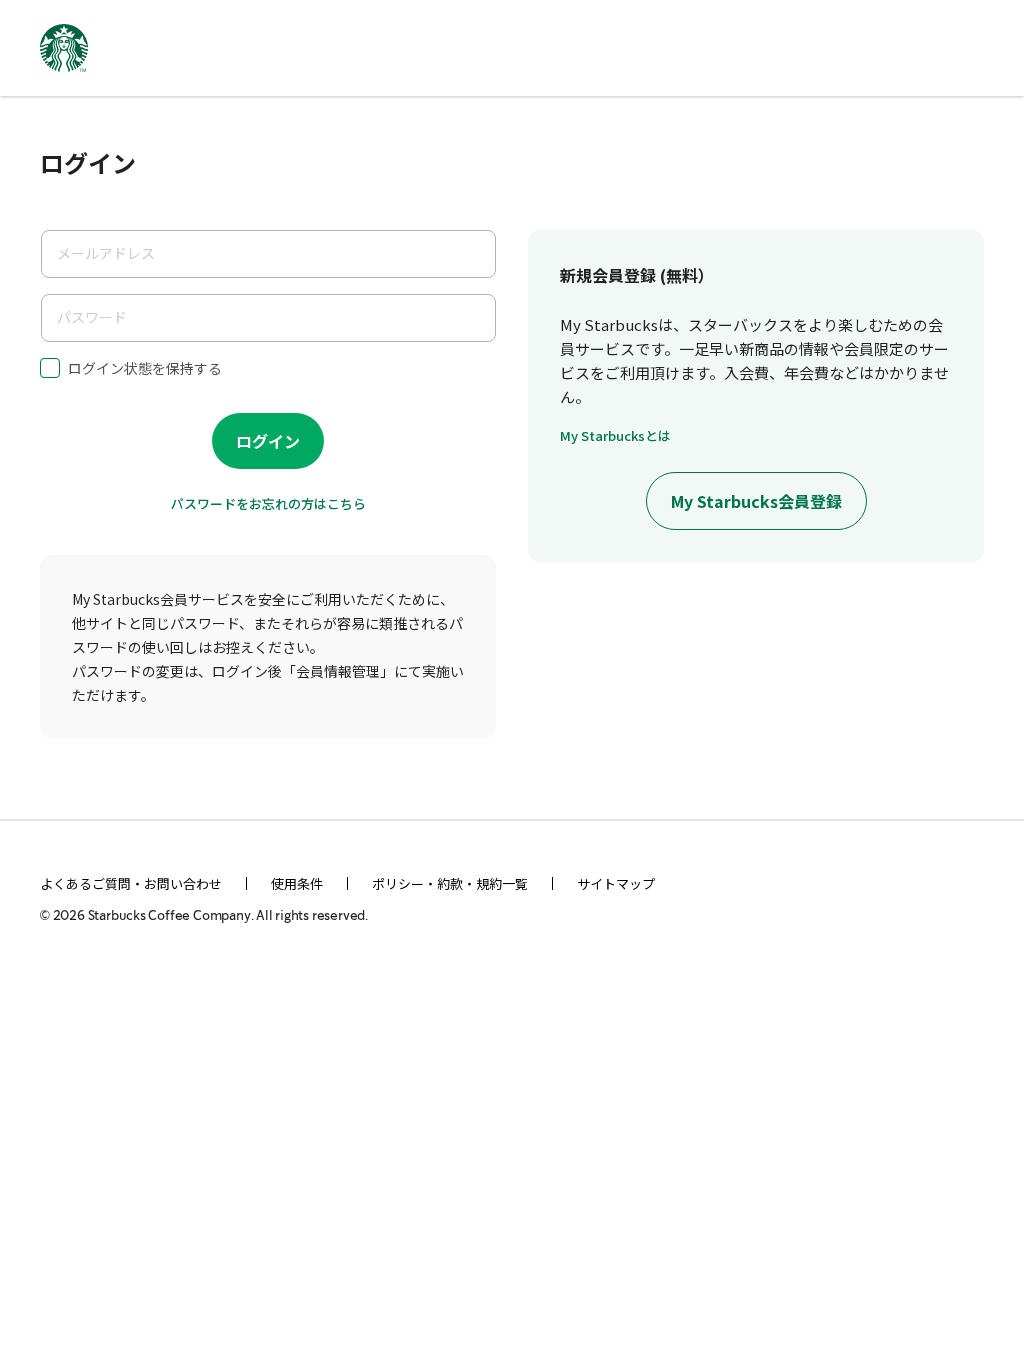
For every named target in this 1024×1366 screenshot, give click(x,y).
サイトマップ (616, 883)
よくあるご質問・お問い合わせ (131, 883)
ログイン (268, 441)
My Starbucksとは (615, 435)
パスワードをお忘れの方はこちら (268, 503)
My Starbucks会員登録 (756, 501)
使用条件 (297, 883)
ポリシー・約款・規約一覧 (450, 883)
